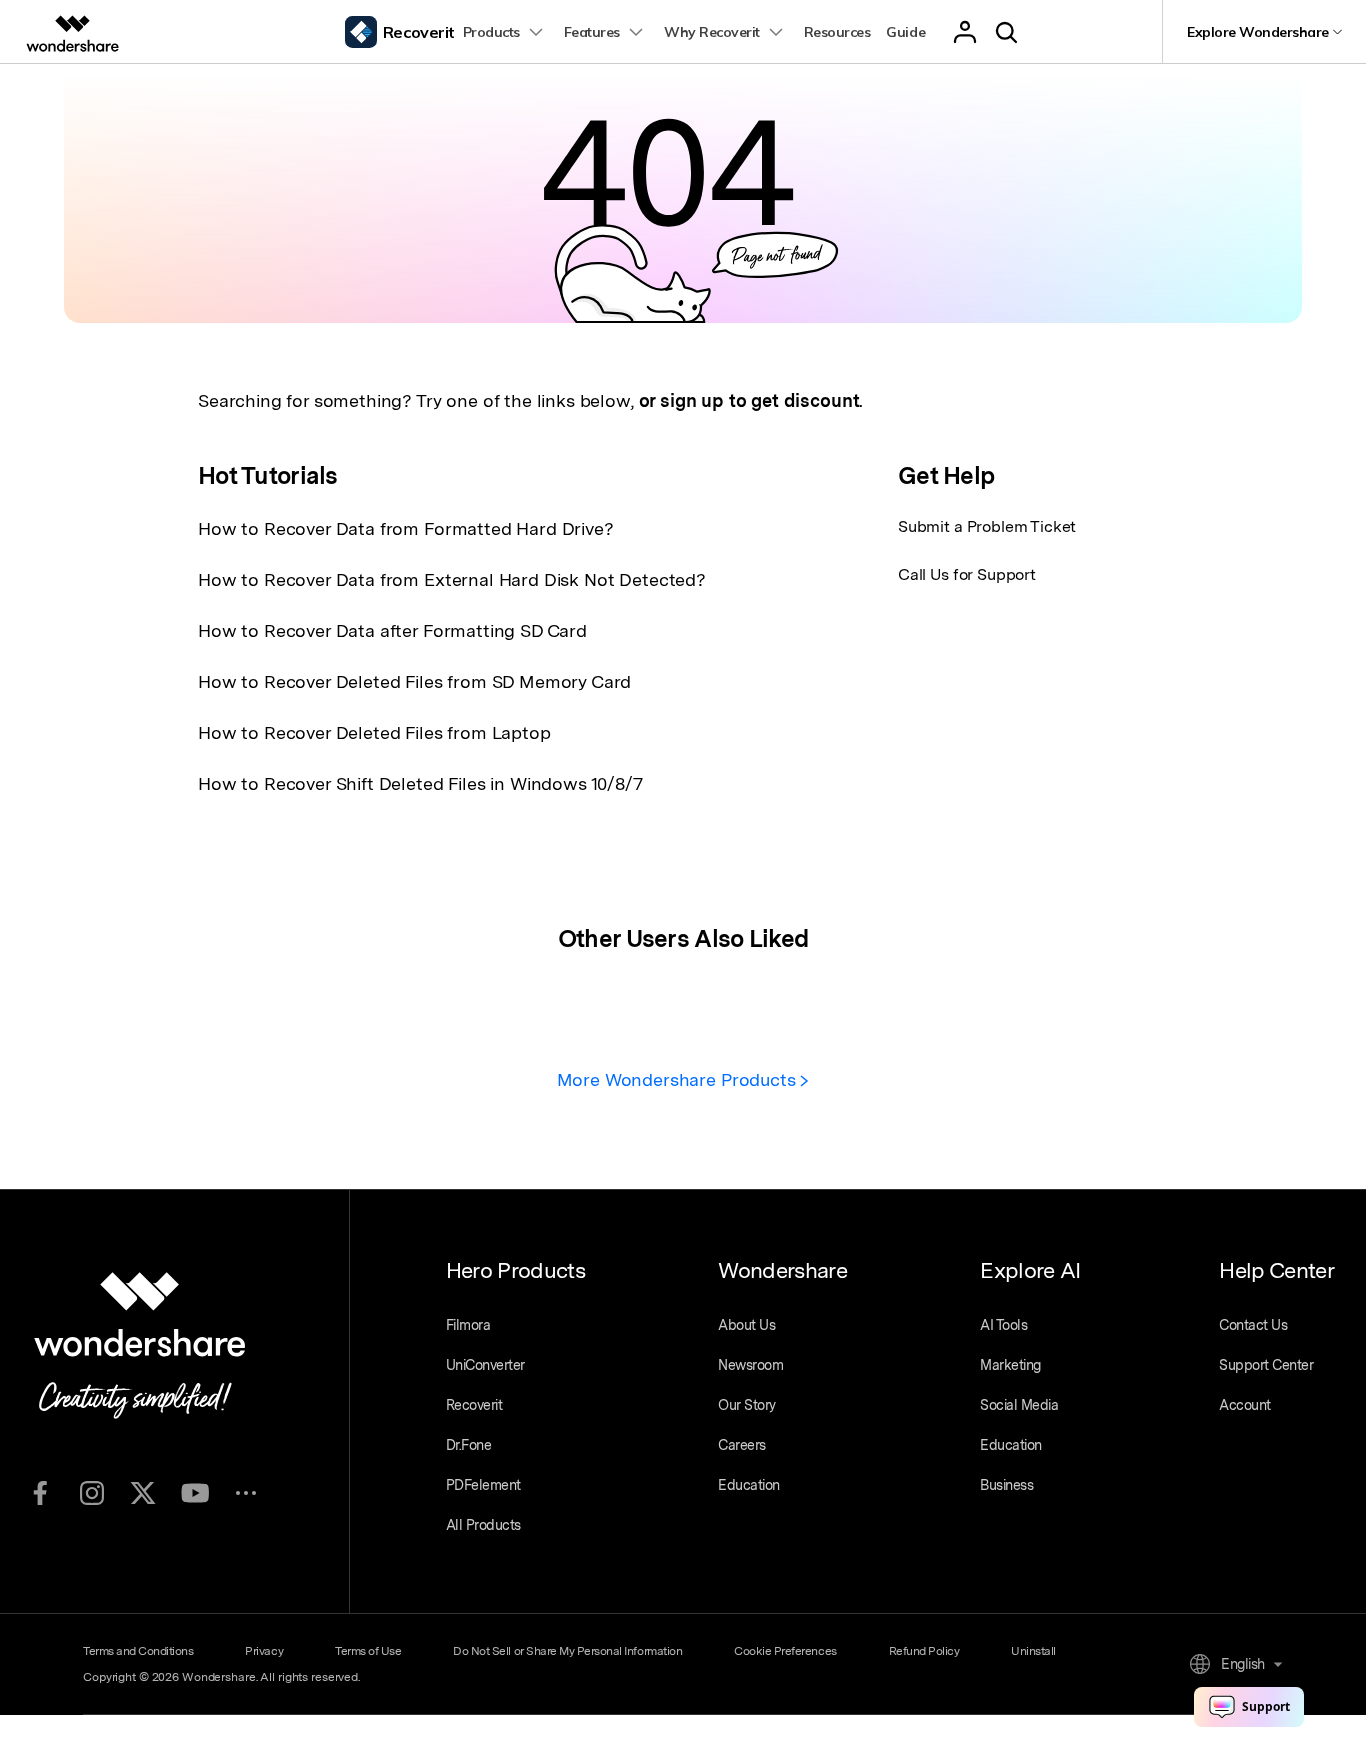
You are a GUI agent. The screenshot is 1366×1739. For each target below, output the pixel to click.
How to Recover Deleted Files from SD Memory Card (414, 681)
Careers (742, 1445)
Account (1245, 1405)
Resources (837, 32)
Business (1006, 1485)
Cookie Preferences (785, 1651)
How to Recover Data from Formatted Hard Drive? (406, 528)
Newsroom (750, 1365)
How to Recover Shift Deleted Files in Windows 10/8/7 (420, 783)
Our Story (747, 1405)
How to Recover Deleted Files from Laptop (374, 732)
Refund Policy (924, 1651)
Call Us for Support (967, 574)
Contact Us (1253, 1325)
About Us (746, 1325)
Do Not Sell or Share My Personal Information (567, 1651)
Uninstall (1033, 1651)
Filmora (468, 1325)
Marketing (1010, 1365)
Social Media (1019, 1405)
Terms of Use (368, 1651)
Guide (905, 32)
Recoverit (474, 1405)
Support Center (1266, 1365)
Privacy (264, 1651)
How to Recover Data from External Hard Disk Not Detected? (452, 579)
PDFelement (483, 1485)
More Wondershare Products (679, 1079)
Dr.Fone (469, 1445)
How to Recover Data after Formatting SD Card (392, 630)
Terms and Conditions (138, 1651)
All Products (483, 1525)
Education (749, 1485)
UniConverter (485, 1365)
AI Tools (1003, 1325)
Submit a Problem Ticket (987, 526)
